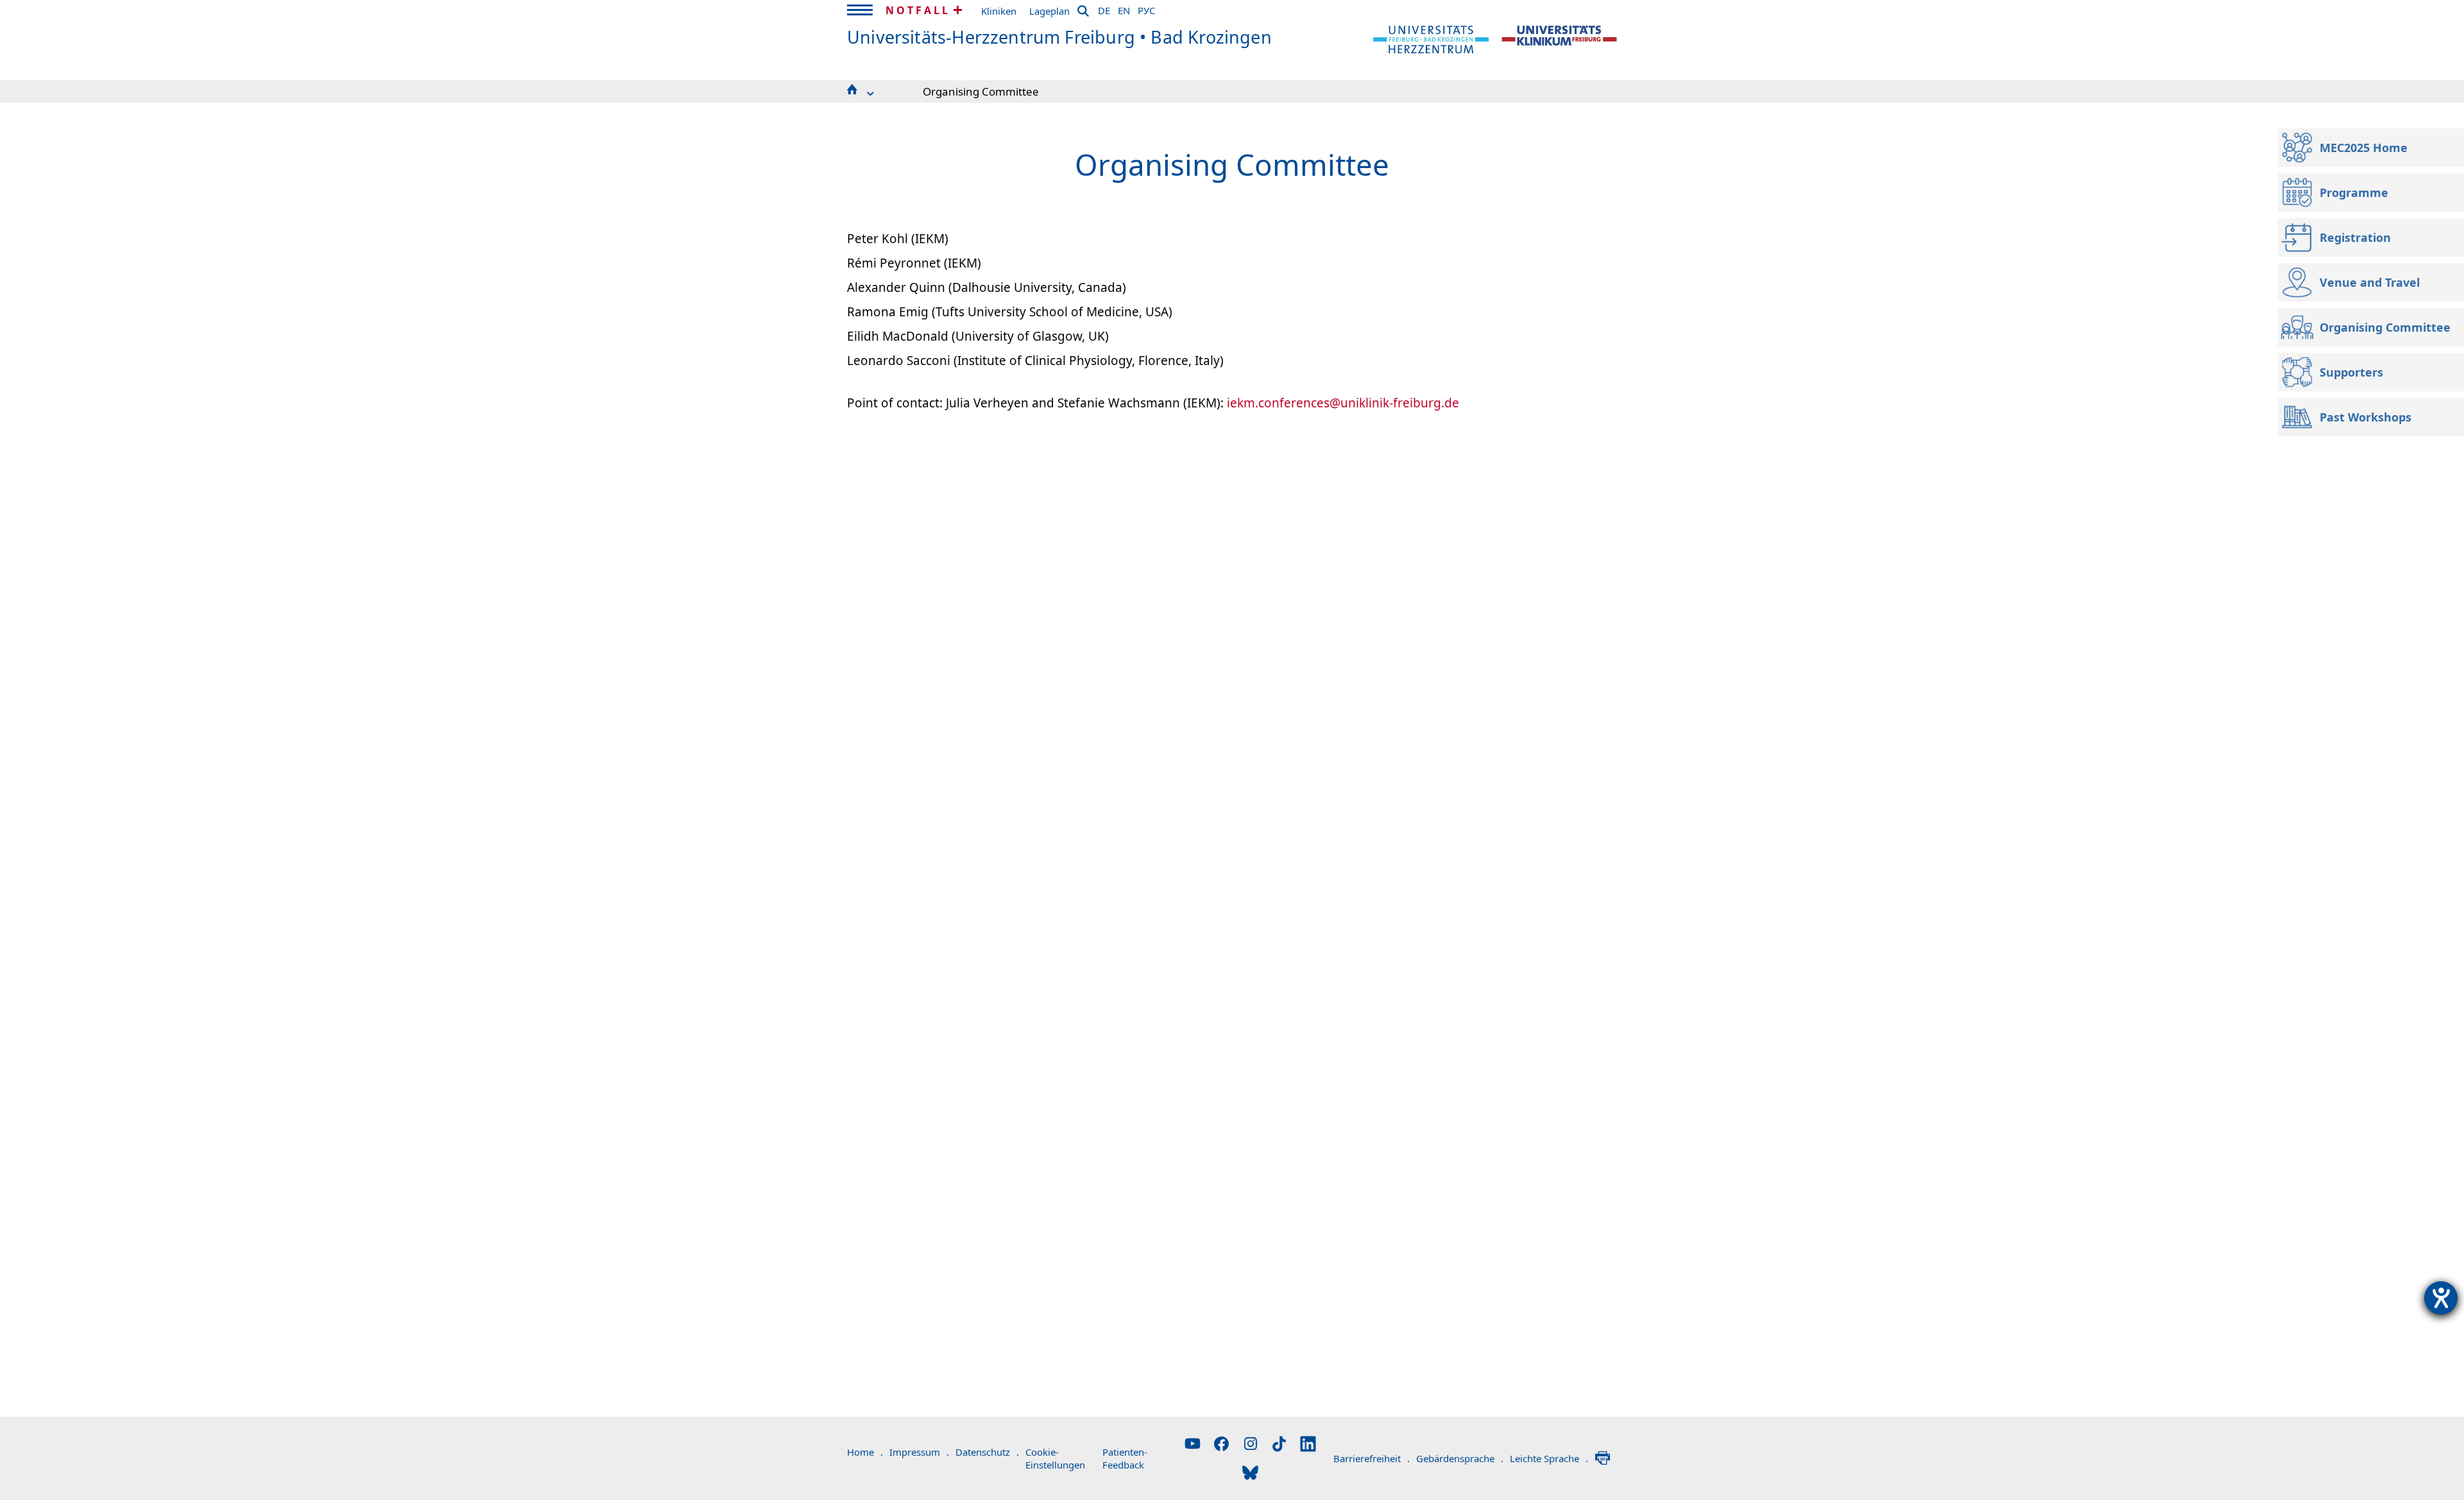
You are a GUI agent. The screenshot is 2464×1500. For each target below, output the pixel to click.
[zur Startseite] (1431, 38)
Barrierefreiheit (1372, 1458)
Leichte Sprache (1549, 1458)
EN (1124, 8)
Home (865, 1452)
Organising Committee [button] (981, 91)
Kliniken (999, 11)
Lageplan (1049, 11)
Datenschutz (987, 1452)
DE (1104, 8)
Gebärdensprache (1460, 1458)
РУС (1146, 8)
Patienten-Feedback (1125, 1458)
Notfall (918, 10)
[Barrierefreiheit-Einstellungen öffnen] (2441, 1298)
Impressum (919, 1452)
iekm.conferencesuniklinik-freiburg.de (1343, 403)
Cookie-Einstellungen (1055, 1458)
